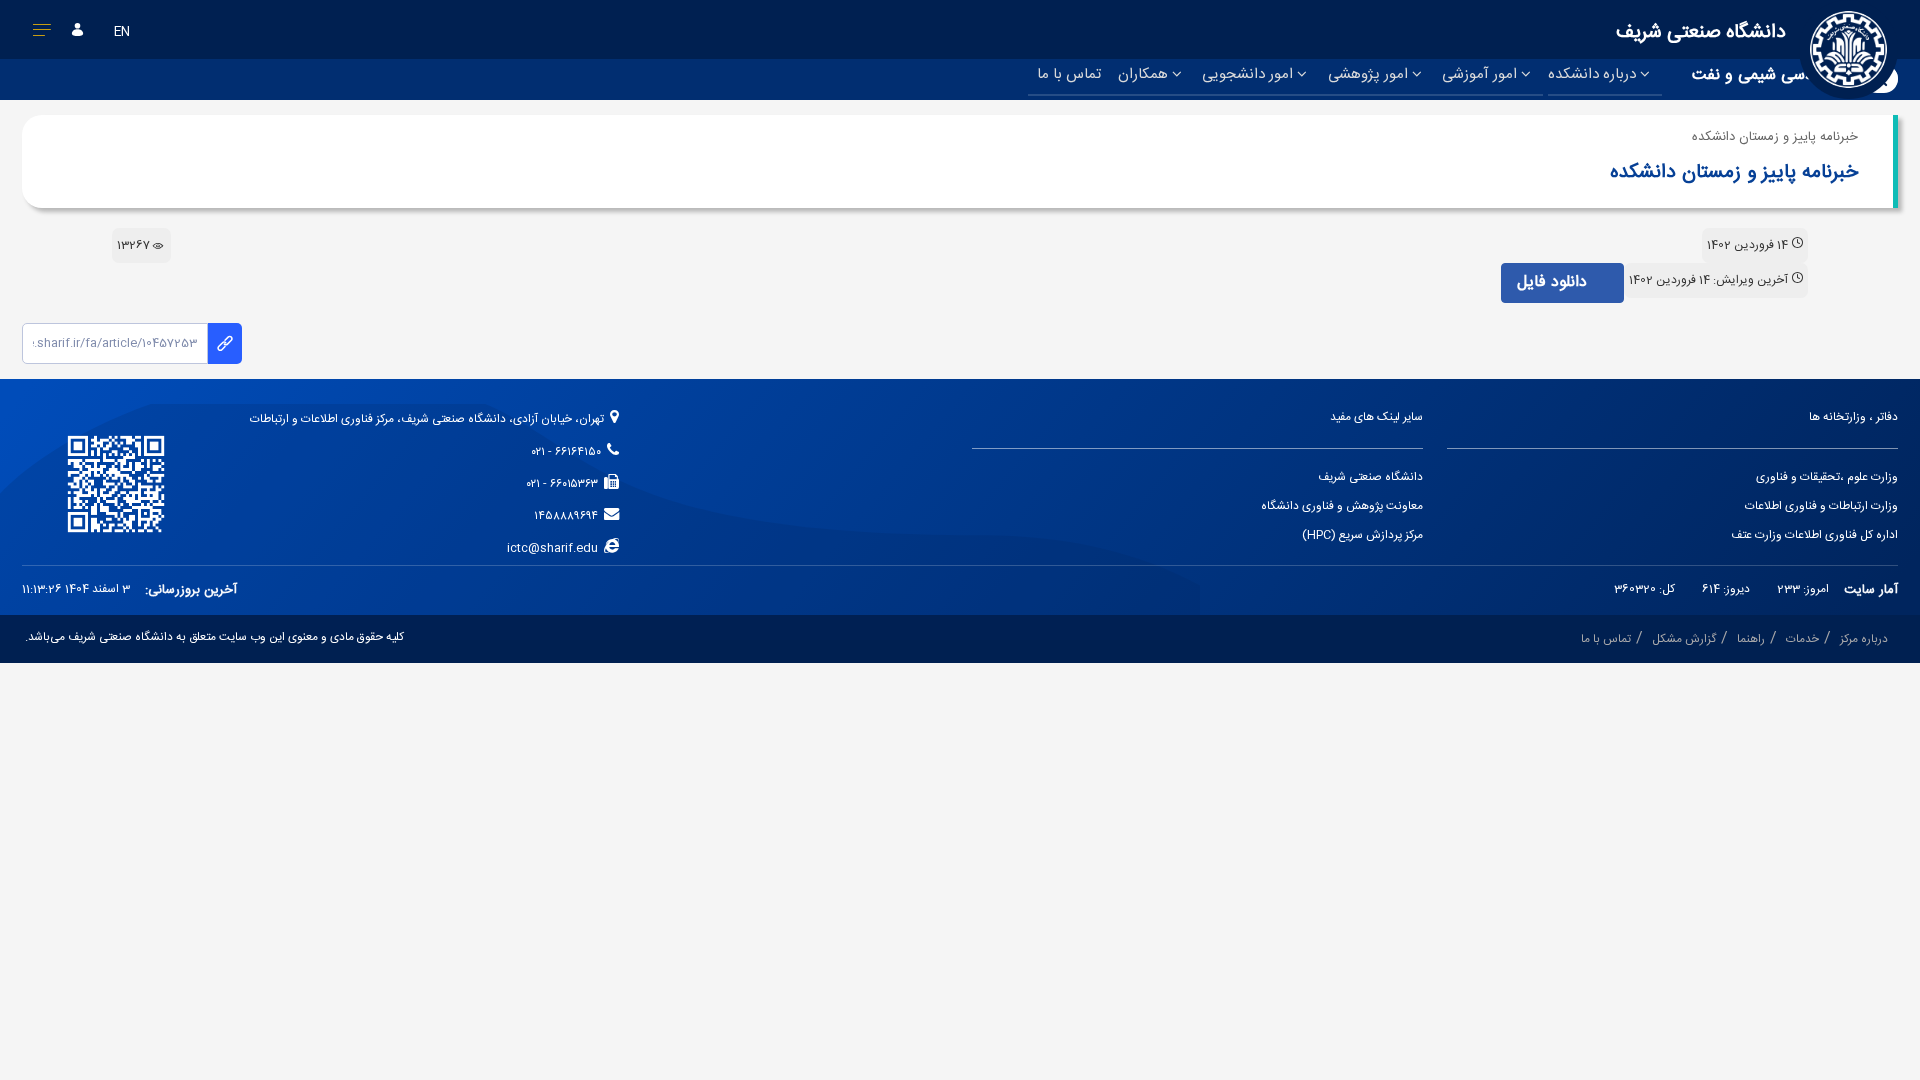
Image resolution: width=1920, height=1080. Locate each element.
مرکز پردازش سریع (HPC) (1362, 535)
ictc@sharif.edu (555, 548)
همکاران (1145, 74)
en (122, 32)
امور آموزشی (1481, 74)
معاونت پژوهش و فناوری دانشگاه (1342, 506)
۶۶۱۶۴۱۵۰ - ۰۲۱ (569, 452)
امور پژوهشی (1370, 74)
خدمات (1802, 639)
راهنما (1751, 639)
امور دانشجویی (1249, 74)
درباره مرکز (1864, 639)
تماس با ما (1069, 74)
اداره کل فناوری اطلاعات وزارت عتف (1814, 535)
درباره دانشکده (1594, 74)
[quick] (42, 34)
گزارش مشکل (1684, 639)
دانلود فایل (1554, 282)
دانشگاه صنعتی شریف (1370, 477)
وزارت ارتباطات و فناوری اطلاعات (1821, 506)
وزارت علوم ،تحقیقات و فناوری (1827, 477)
